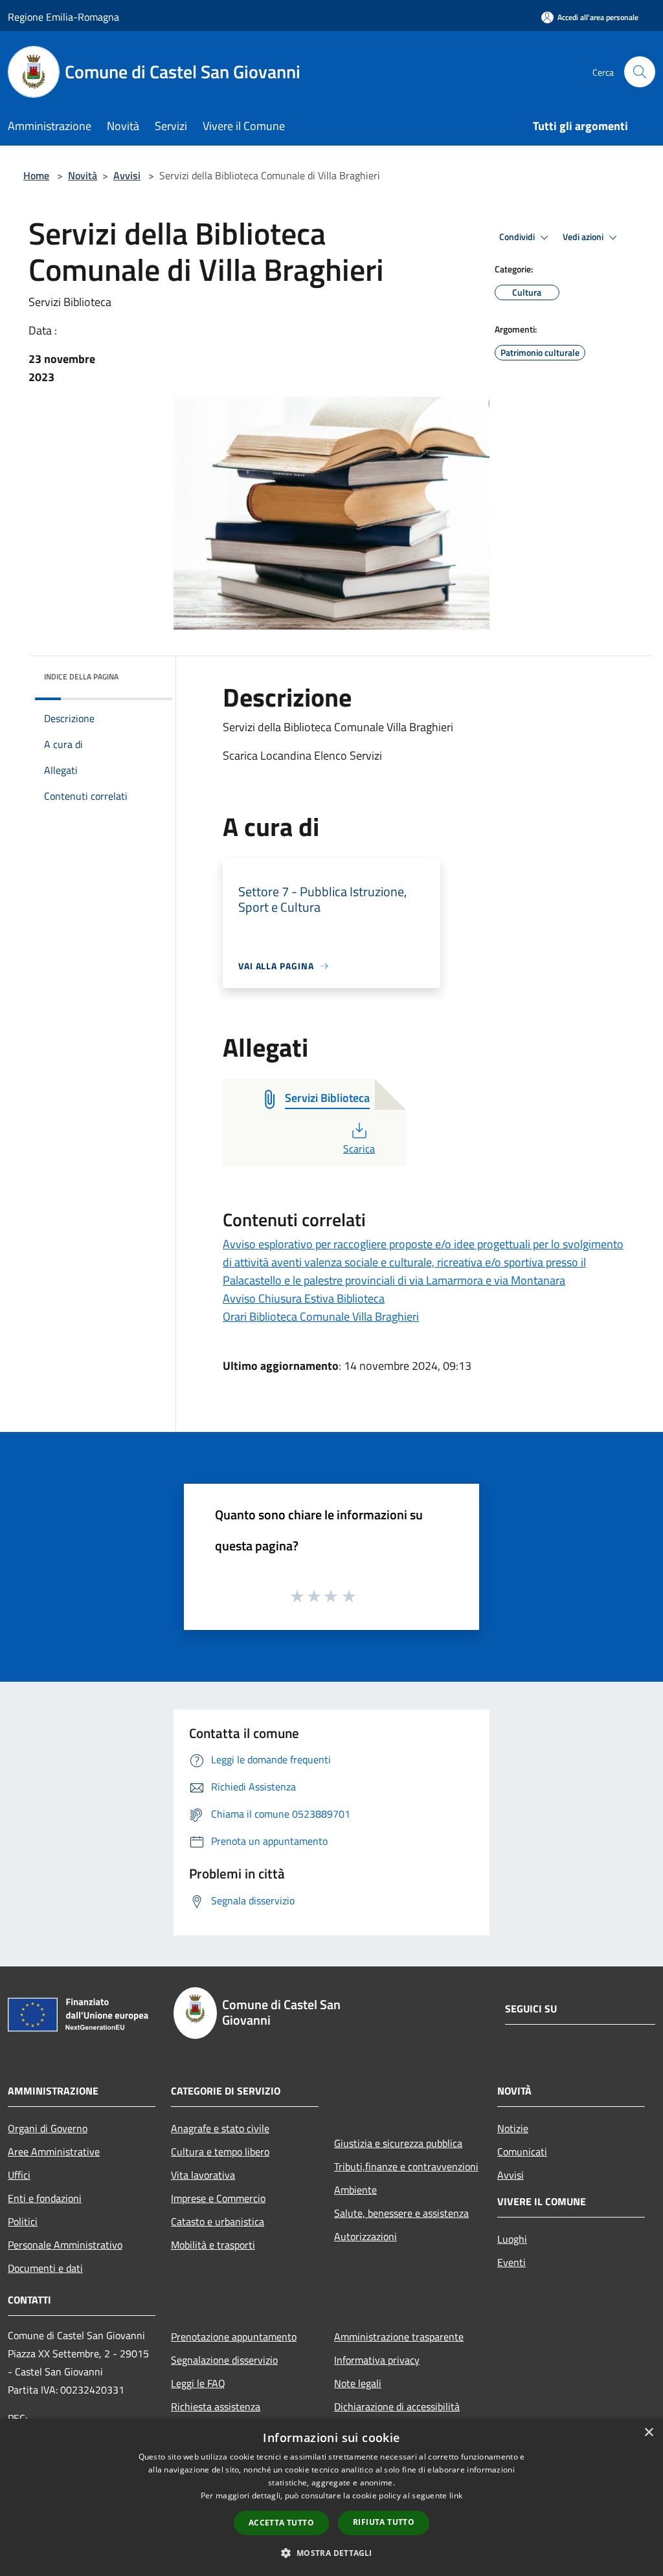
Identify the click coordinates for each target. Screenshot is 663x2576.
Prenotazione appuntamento (234, 2337)
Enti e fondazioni (45, 2198)
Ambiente (355, 2190)
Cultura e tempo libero (220, 2152)
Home (36, 175)
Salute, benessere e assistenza (401, 2213)
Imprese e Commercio (218, 2198)
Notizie (513, 2128)
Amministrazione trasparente (399, 2337)
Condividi (518, 237)
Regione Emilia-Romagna (63, 17)
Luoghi (512, 2239)
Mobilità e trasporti (213, 2245)
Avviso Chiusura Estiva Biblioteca (304, 1298)
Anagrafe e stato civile (220, 2128)
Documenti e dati (45, 2268)
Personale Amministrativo (65, 2245)
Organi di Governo (48, 2128)
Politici (23, 2221)
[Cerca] (640, 72)
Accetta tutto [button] (281, 2523)
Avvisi (127, 175)
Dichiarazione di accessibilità (397, 2406)
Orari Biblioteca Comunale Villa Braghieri (321, 1316)
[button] (331, 2553)
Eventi (511, 2262)
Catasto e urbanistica (218, 2221)
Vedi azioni (584, 237)
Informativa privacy (377, 2360)
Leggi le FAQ (198, 2383)
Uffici (19, 2175)
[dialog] (331, 2497)
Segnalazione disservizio (224, 2360)
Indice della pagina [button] (81, 677)
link (456, 2495)
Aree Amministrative (54, 2152)
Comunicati (522, 2152)
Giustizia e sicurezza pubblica (398, 2143)
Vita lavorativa (203, 2175)
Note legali (358, 2383)
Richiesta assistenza (216, 2406)
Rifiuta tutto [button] (384, 2522)
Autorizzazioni (365, 2236)
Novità (83, 175)
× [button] (648, 2433)
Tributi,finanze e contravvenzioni (406, 2166)
